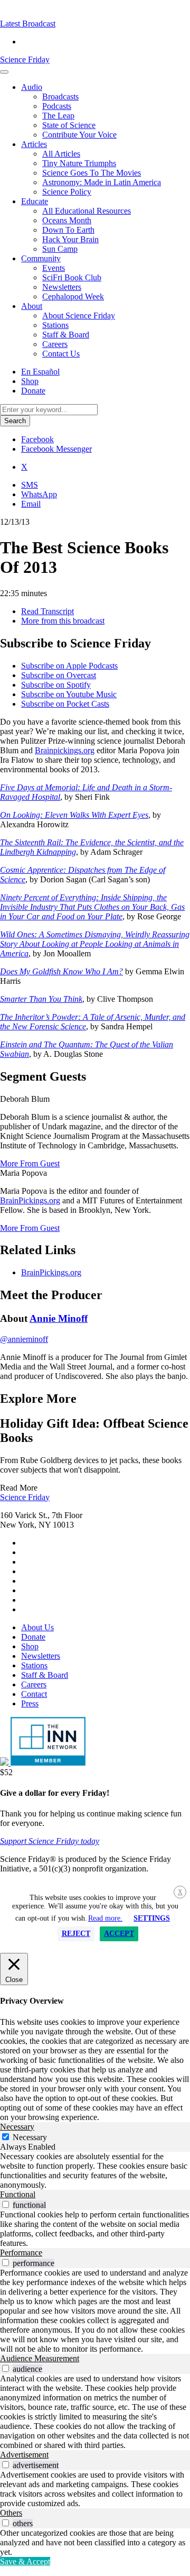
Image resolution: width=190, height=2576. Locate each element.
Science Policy (67, 192)
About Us (37, 1627)
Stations (55, 325)
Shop (30, 381)
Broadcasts (60, 97)
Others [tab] (11, 2513)
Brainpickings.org (65, 750)
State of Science (69, 125)
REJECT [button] (76, 1934)
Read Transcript (47, 611)
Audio (32, 87)
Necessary (30, 2137)
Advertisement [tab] (24, 2455)
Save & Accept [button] (25, 2561)
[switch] (6, 2204)
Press (30, 1703)
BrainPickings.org (30, 1200)
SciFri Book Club (72, 277)
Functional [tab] (18, 2194)
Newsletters (62, 287)
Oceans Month (67, 220)
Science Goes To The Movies (92, 173)
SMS (30, 485)
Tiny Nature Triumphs (79, 163)
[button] (28, 24)
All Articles (61, 154)
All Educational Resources (87, 211)
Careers (55, 344)
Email (31, 504)
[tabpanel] (95, 2171)
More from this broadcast (63, 621)
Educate (35, 201)
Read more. (105, 1918)
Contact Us (61, 354)
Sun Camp (60, 249)
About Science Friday (79, 316)
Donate (33, 391)
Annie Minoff (59, 1318)
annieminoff (24, 1339)
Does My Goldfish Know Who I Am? (61, 971)
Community (41, 258)
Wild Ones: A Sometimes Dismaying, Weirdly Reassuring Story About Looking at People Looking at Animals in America (95, 944)
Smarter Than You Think (41, 999)
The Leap (58, 116)
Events (54, 268)
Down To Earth (68, 230)
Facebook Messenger (56, 449)
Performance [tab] (21, 2253)
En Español (40, 372)
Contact (34, 1694)
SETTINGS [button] (152, 1918)
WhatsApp (39, 494)
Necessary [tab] (17, 2127)
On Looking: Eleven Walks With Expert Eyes (74, 815)
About (32, 306)
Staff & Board (66, 335)
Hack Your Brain (70, 239)
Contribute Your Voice (79, 135)
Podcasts (57, 106)
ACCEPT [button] (119, 1934)
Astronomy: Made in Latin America (102, 182)
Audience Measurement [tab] (40, 2358)
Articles (34, 144)
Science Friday (25, 60)
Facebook (37, 439)
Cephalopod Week (73, 296)
